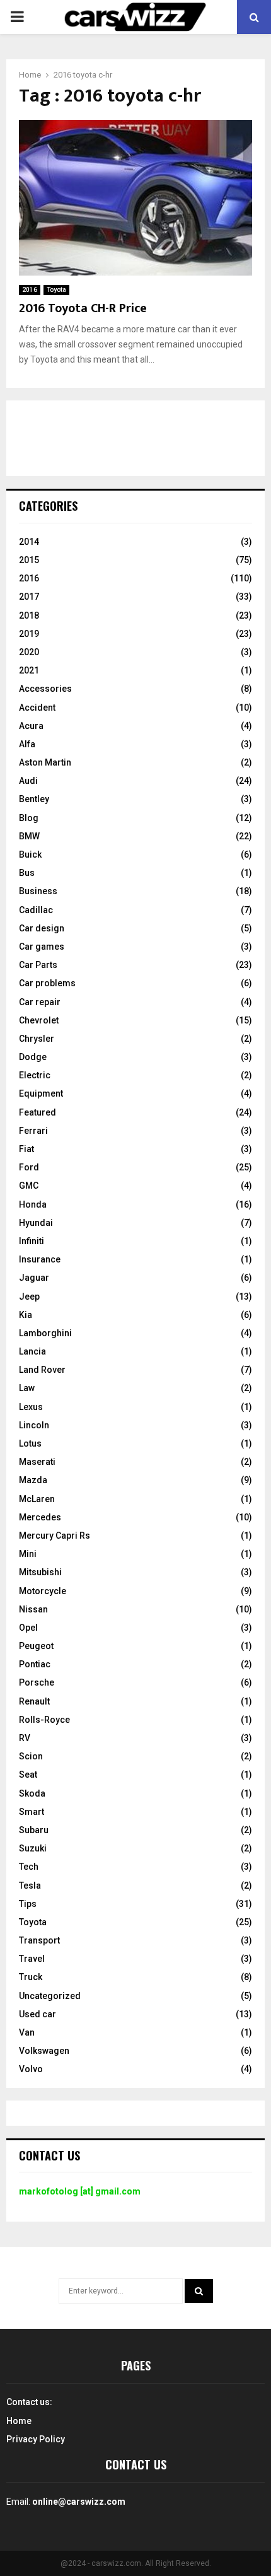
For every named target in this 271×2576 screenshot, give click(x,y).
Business (38, 891)
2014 (29, 542)
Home (19, 2421)
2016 (30, 290)
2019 (29, 634)
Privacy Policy (36, 2439)
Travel (32, 1959)
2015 (29, 560)
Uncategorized (50, 1996)
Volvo (31, 2069)
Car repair (40, 1002)
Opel (28, 1628)
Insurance (40, 1259)
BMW (29, 836)
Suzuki (33, 1848)
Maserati (37, 1462)
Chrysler (37, 1039)
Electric (35, 1075)
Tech (29, 1867)
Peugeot (36, 1646)
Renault (34, 1701)
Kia (26, 1315)
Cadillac (36, 910)
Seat (28, 1775)
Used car (37, 2014)
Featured (37, 1112)
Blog (29, 818)
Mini (28, 1554)
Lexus (31, 1407)
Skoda (32, 1793)
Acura (31, 726)
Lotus (30, 1443)
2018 (29, 615)
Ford (29, 1167)
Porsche (37, 1682)
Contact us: (29, 2402)
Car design (42, 928)
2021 (29, 670)
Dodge (33, 1057)
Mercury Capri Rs (55, 1536)
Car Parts (38, 965)
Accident (37, 708)
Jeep (29, 1297)
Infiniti (32, 1241)
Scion (31, 1756)
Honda (33, 1204)
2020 (29, 652)
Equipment (41, 1093)
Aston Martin (45, 762)
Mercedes (40, 1517)
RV (25, 1738)
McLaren (37, 1499)
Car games (42, 947)
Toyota (56, 290)
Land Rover (42, 1370)
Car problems (47, 983)
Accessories (45, 689)
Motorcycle (43, 1591)
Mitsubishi (40, 1572)
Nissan (33, 1609)
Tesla (30, 1885)
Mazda (33, 1480)
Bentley (34, 799)
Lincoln (34, 1425)
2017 (29, 597)
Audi (28, 781)
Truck (31, 1977)
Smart (32, 1812)
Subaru (34, 1830)
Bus (27, 873)
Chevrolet (39, 1020)
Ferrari (33, 1131)
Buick (30, 854)
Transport (39, 1940)
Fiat (26, 1149)
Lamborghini (45, 1333)
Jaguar (34, 1278)
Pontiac (35, 1664)
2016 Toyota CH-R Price (83, 308)
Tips (28, 1904)
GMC (29, 1186)
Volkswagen (44, 2051)
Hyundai (36, 1223)
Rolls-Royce (44, 1720)
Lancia (32, 1351)
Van (27, 2032)
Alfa (27, 744)
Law (27, 1388)
